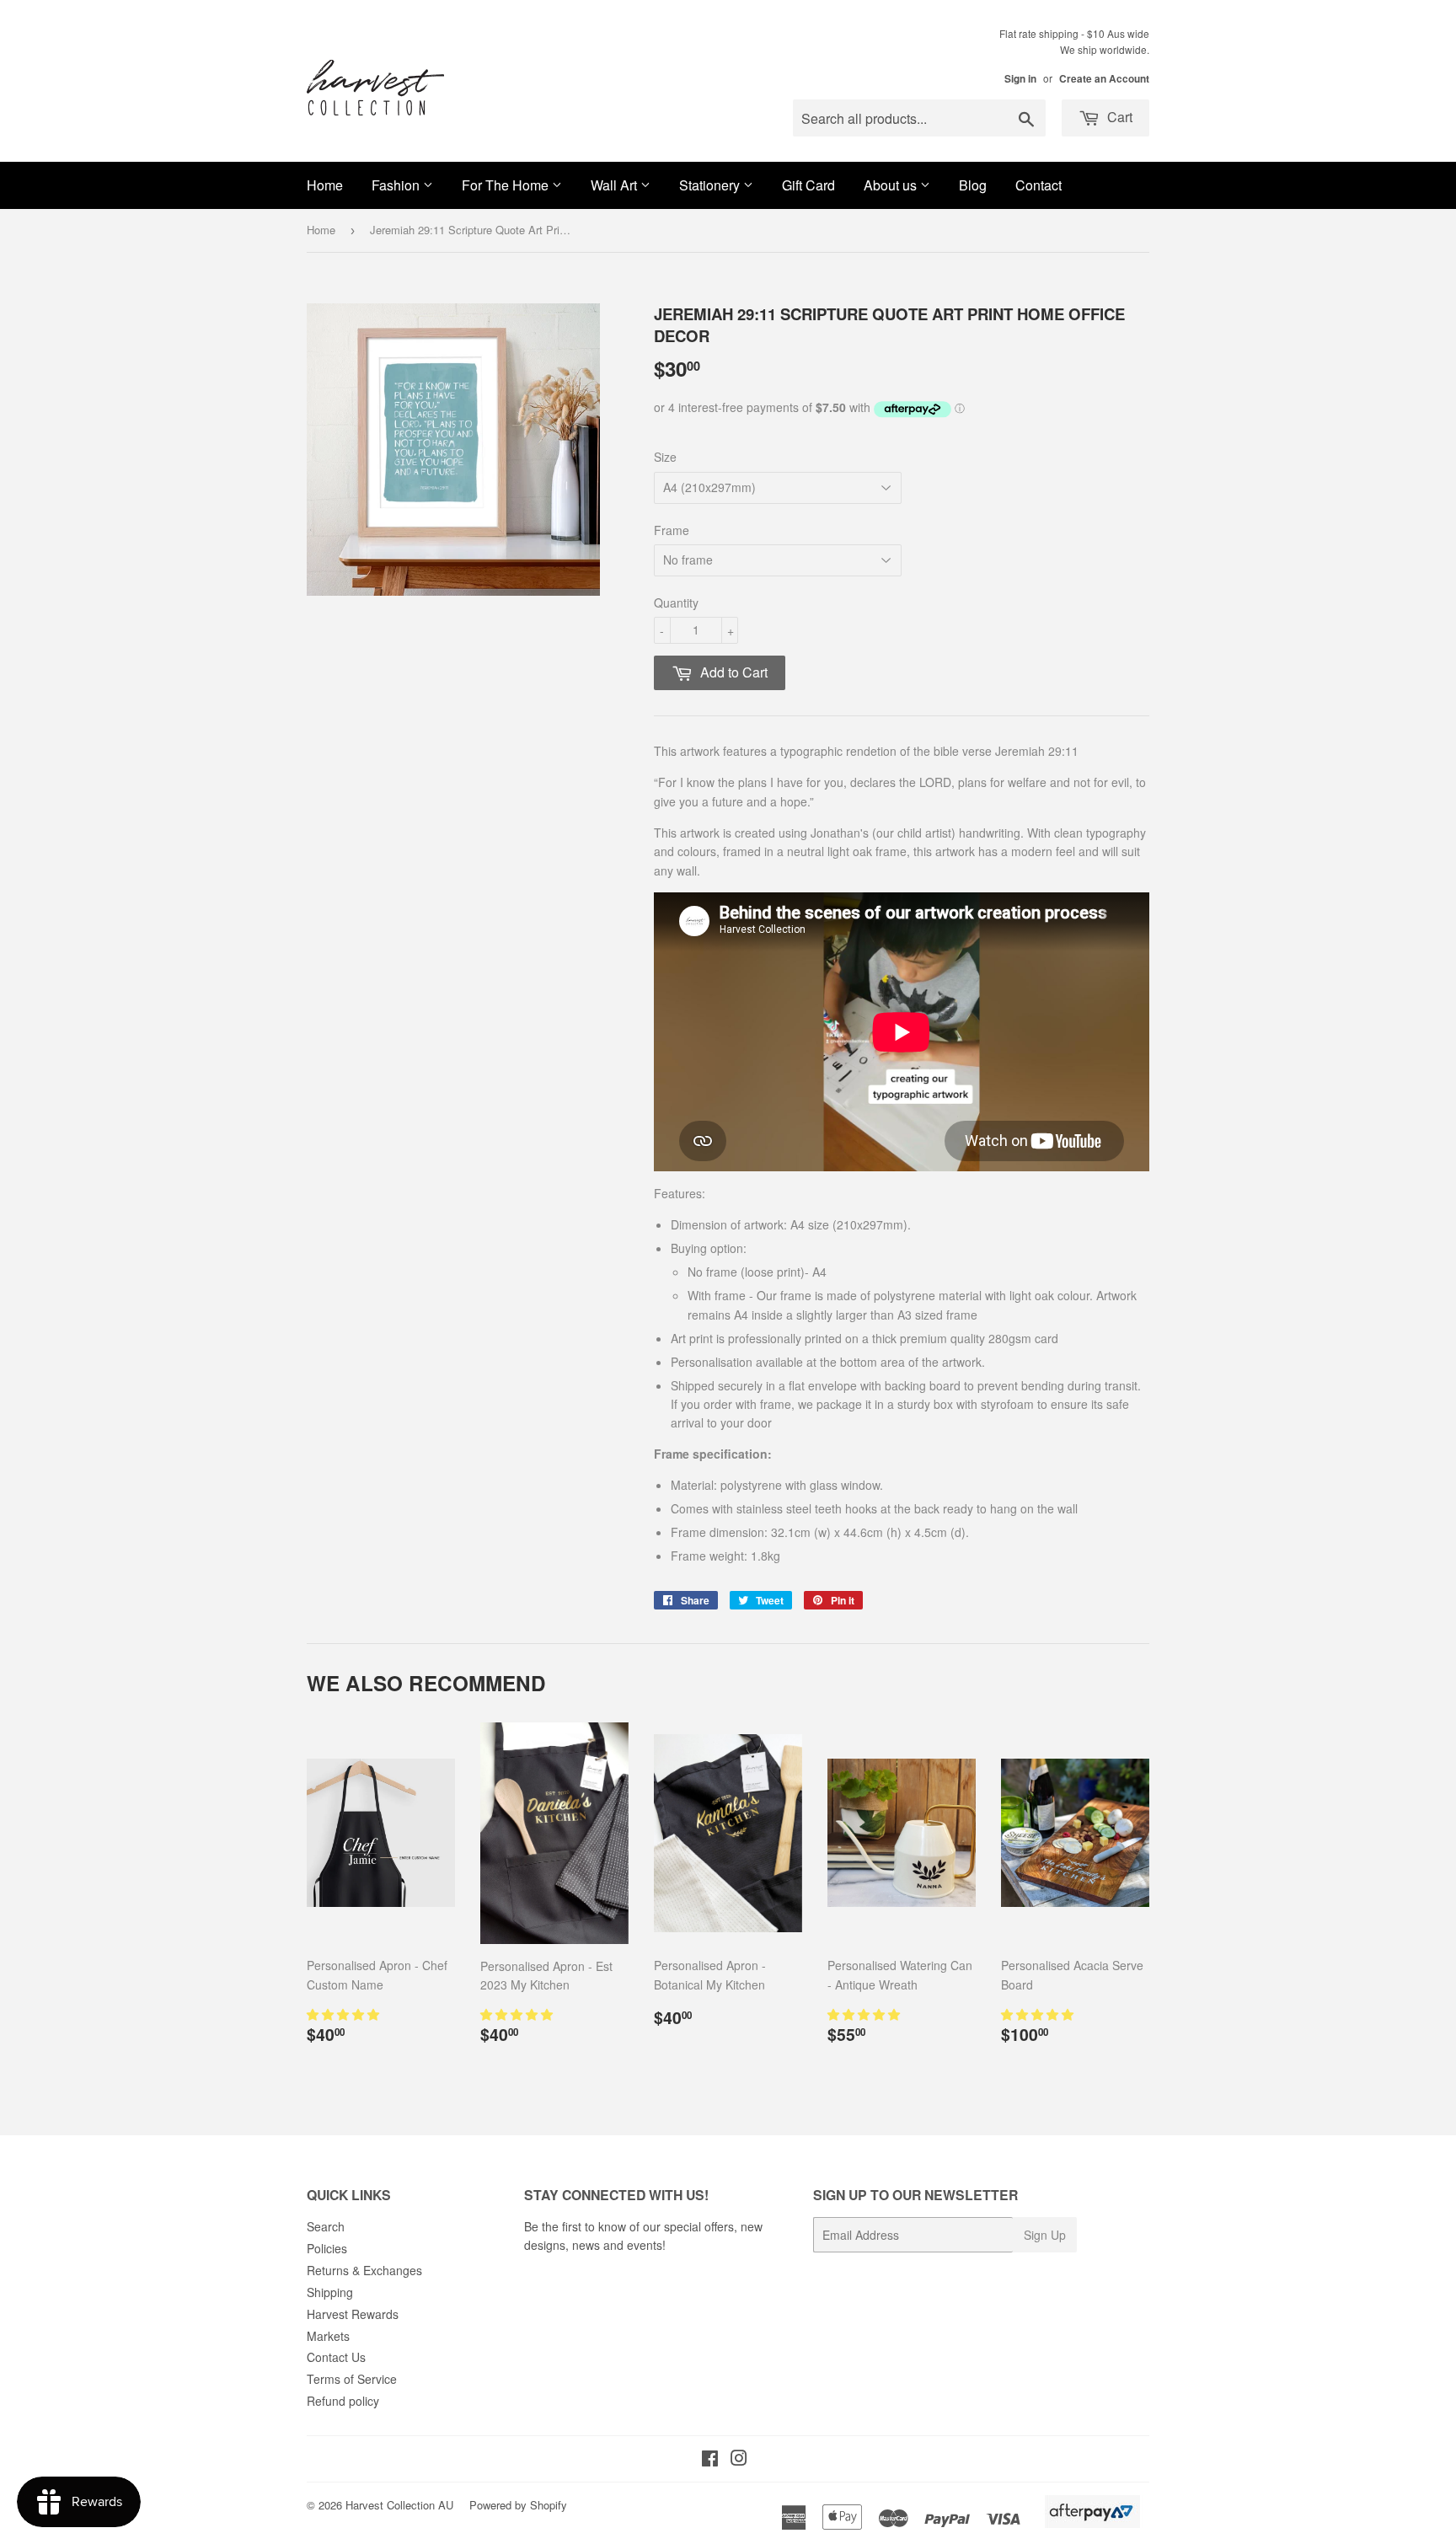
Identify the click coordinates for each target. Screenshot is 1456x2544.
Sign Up (1045, 2235)
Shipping (330, 2292)
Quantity (676, 603)
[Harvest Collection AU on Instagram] (739, 2460)
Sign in (1020, 79)
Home (325, 185)
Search (326, 2226)
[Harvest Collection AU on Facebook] (710, 2460)
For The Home (507, 185)
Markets (328, 2336)
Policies (327, 2248)
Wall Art (616, 185)
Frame (672, 530)
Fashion (397, 185)
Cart (1118, 117)
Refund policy (343, 2401)
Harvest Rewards (353, 2314)
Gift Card (808, 185)
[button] (345, 2014)
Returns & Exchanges (364, 2270)
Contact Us (336, 2357)
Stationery (711, 185)
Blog (973, 185)
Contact (1038, 185)
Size (665, 457)
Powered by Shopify (518, 2505)
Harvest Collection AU (399, 2505)
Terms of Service (352, 2379)
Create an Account (1104, 79)
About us (892, 185)
